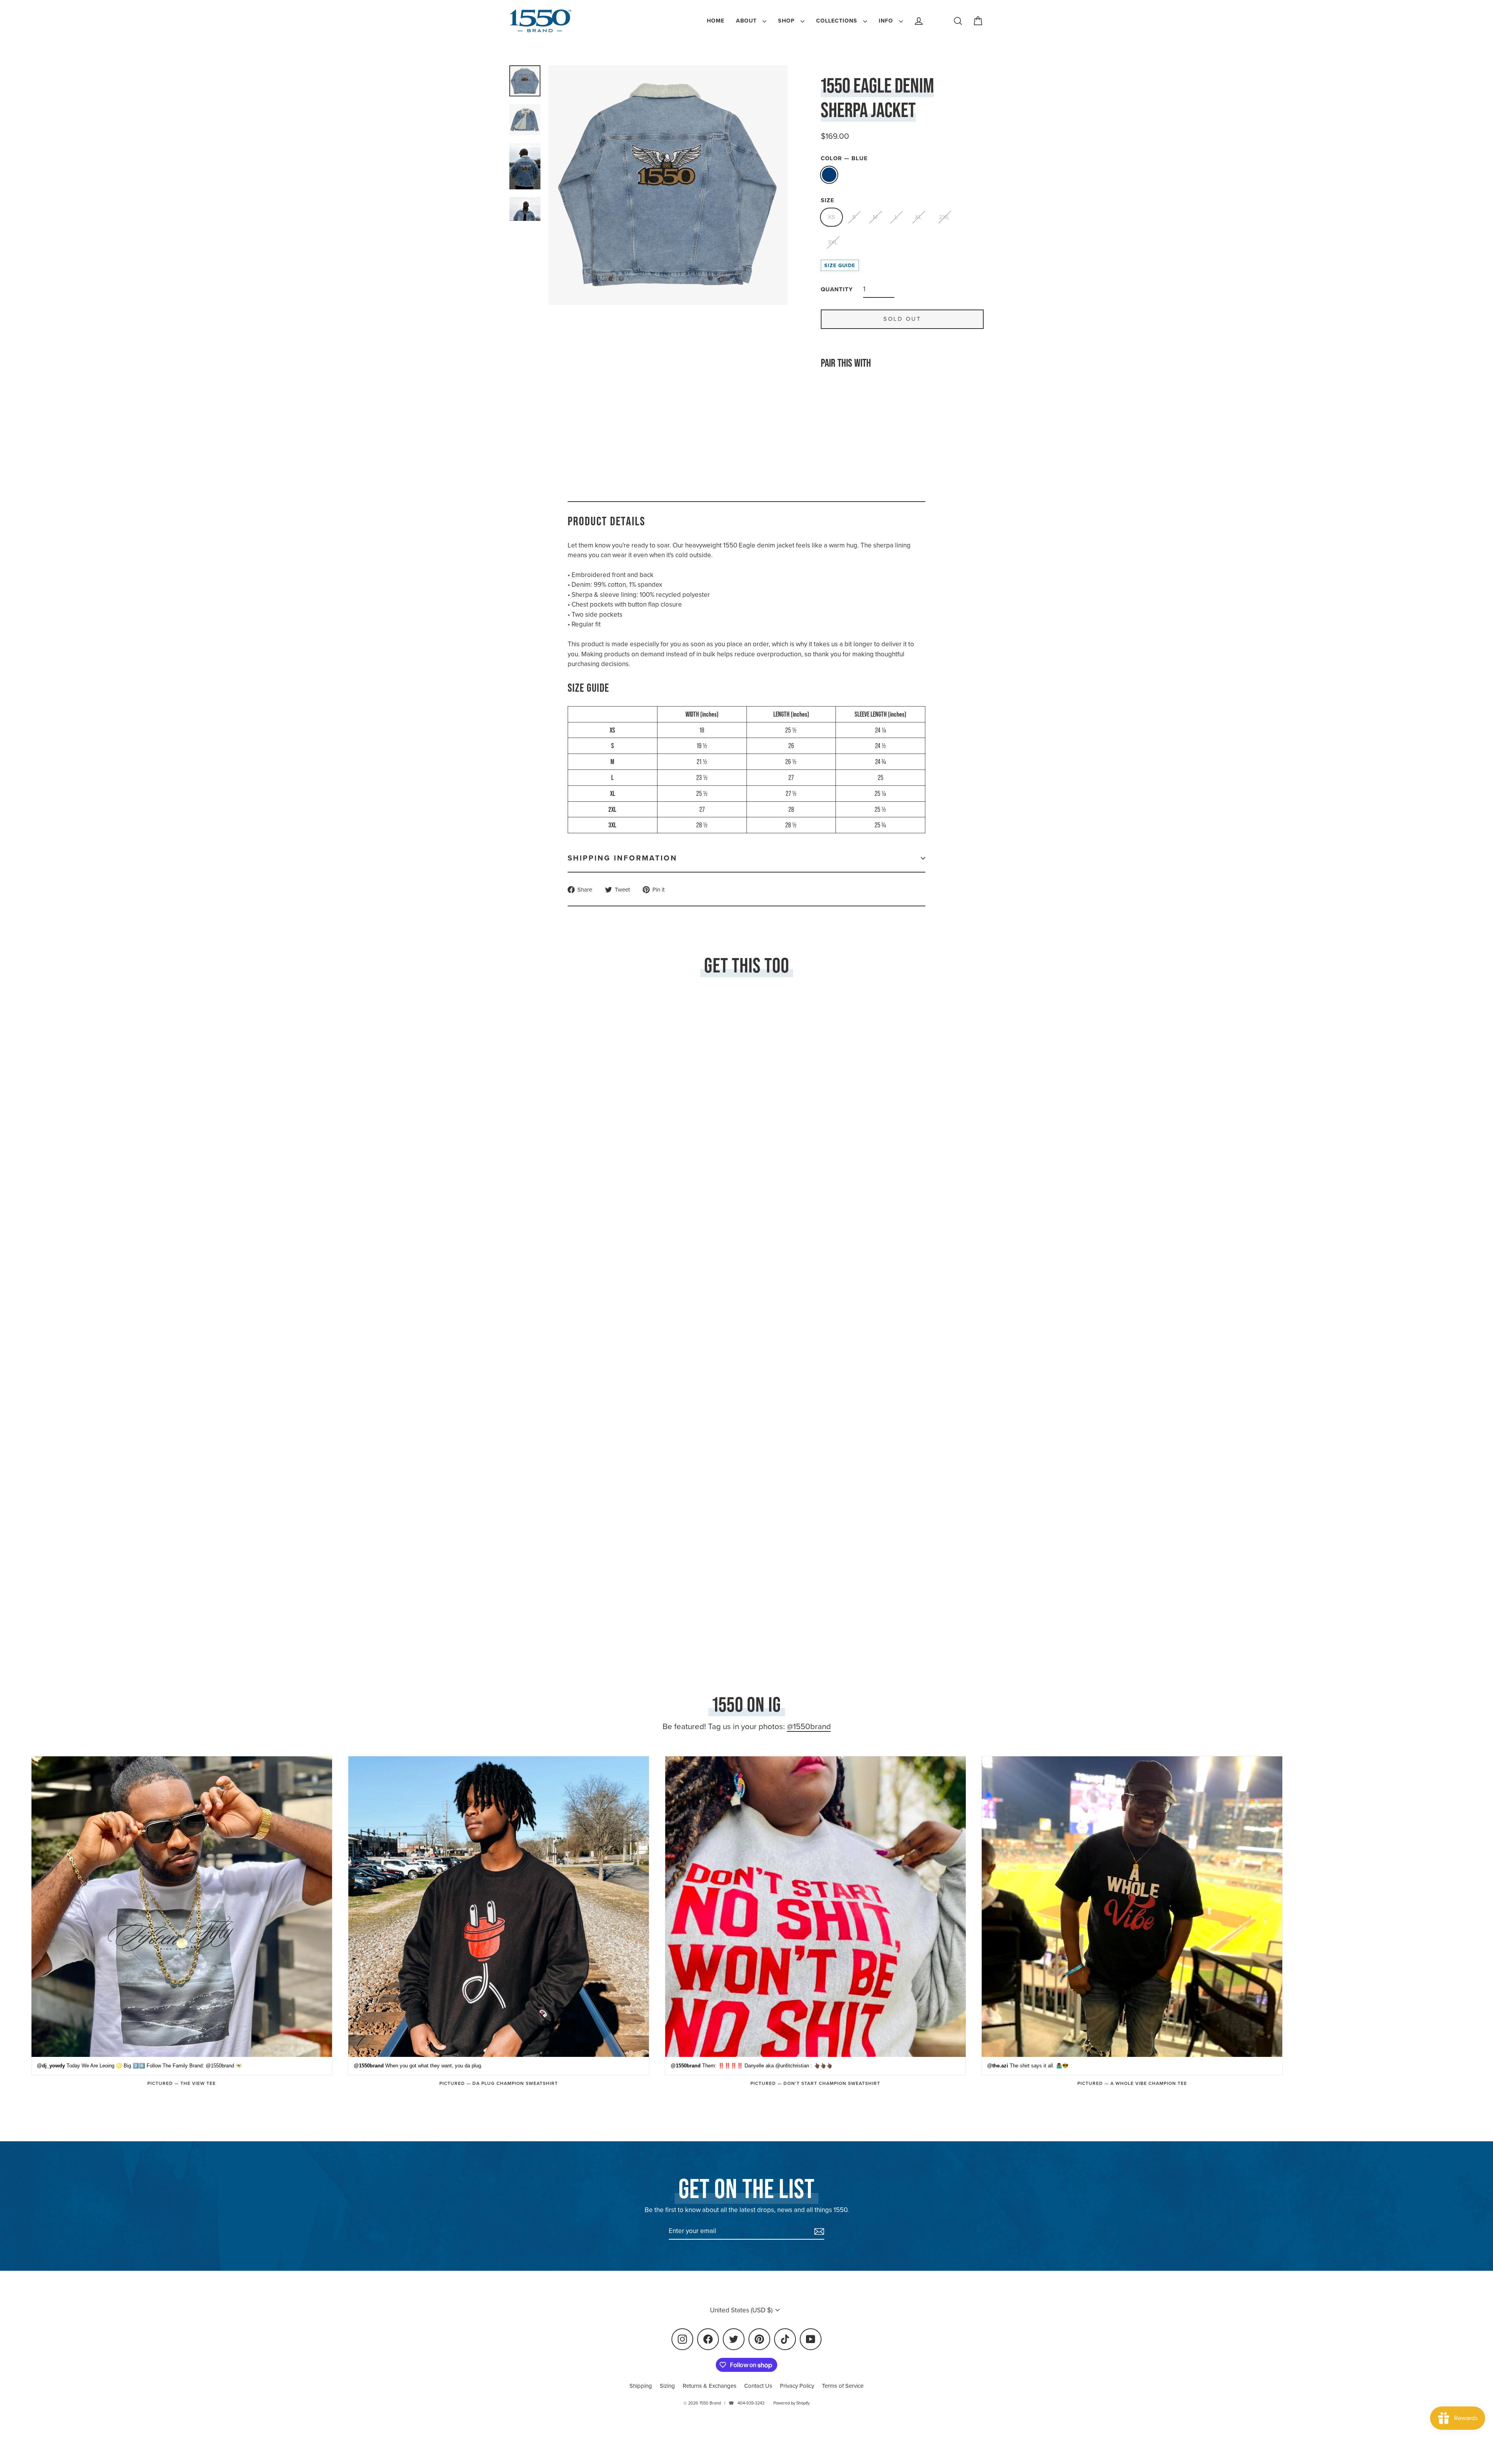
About (747, 21)
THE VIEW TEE (198, 2083)
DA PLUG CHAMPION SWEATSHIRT (515, 2083)
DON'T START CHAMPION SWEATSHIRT (832, 2083)
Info (887, 21)
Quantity (837, 289)
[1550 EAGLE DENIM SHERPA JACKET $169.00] (841, 415)
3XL (833, 242)
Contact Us (758, 2386)
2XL (944, 217)
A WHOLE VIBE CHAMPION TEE (1149, 2083)
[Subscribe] (818, 2231)
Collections (838, 21)
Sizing (667, 2386)
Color (844, 158)
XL (918, 217)
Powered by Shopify (791, 2403)
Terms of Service (843, 2386)
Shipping (641, 2386)
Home (716, 21)
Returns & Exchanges (710, 2386)
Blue (829, 175)
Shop (787, 21)
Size (828, 200)
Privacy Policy (797, 2386)
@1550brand (809, 1726)
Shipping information (622, 858)
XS (831, 217)
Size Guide (840, 265)
